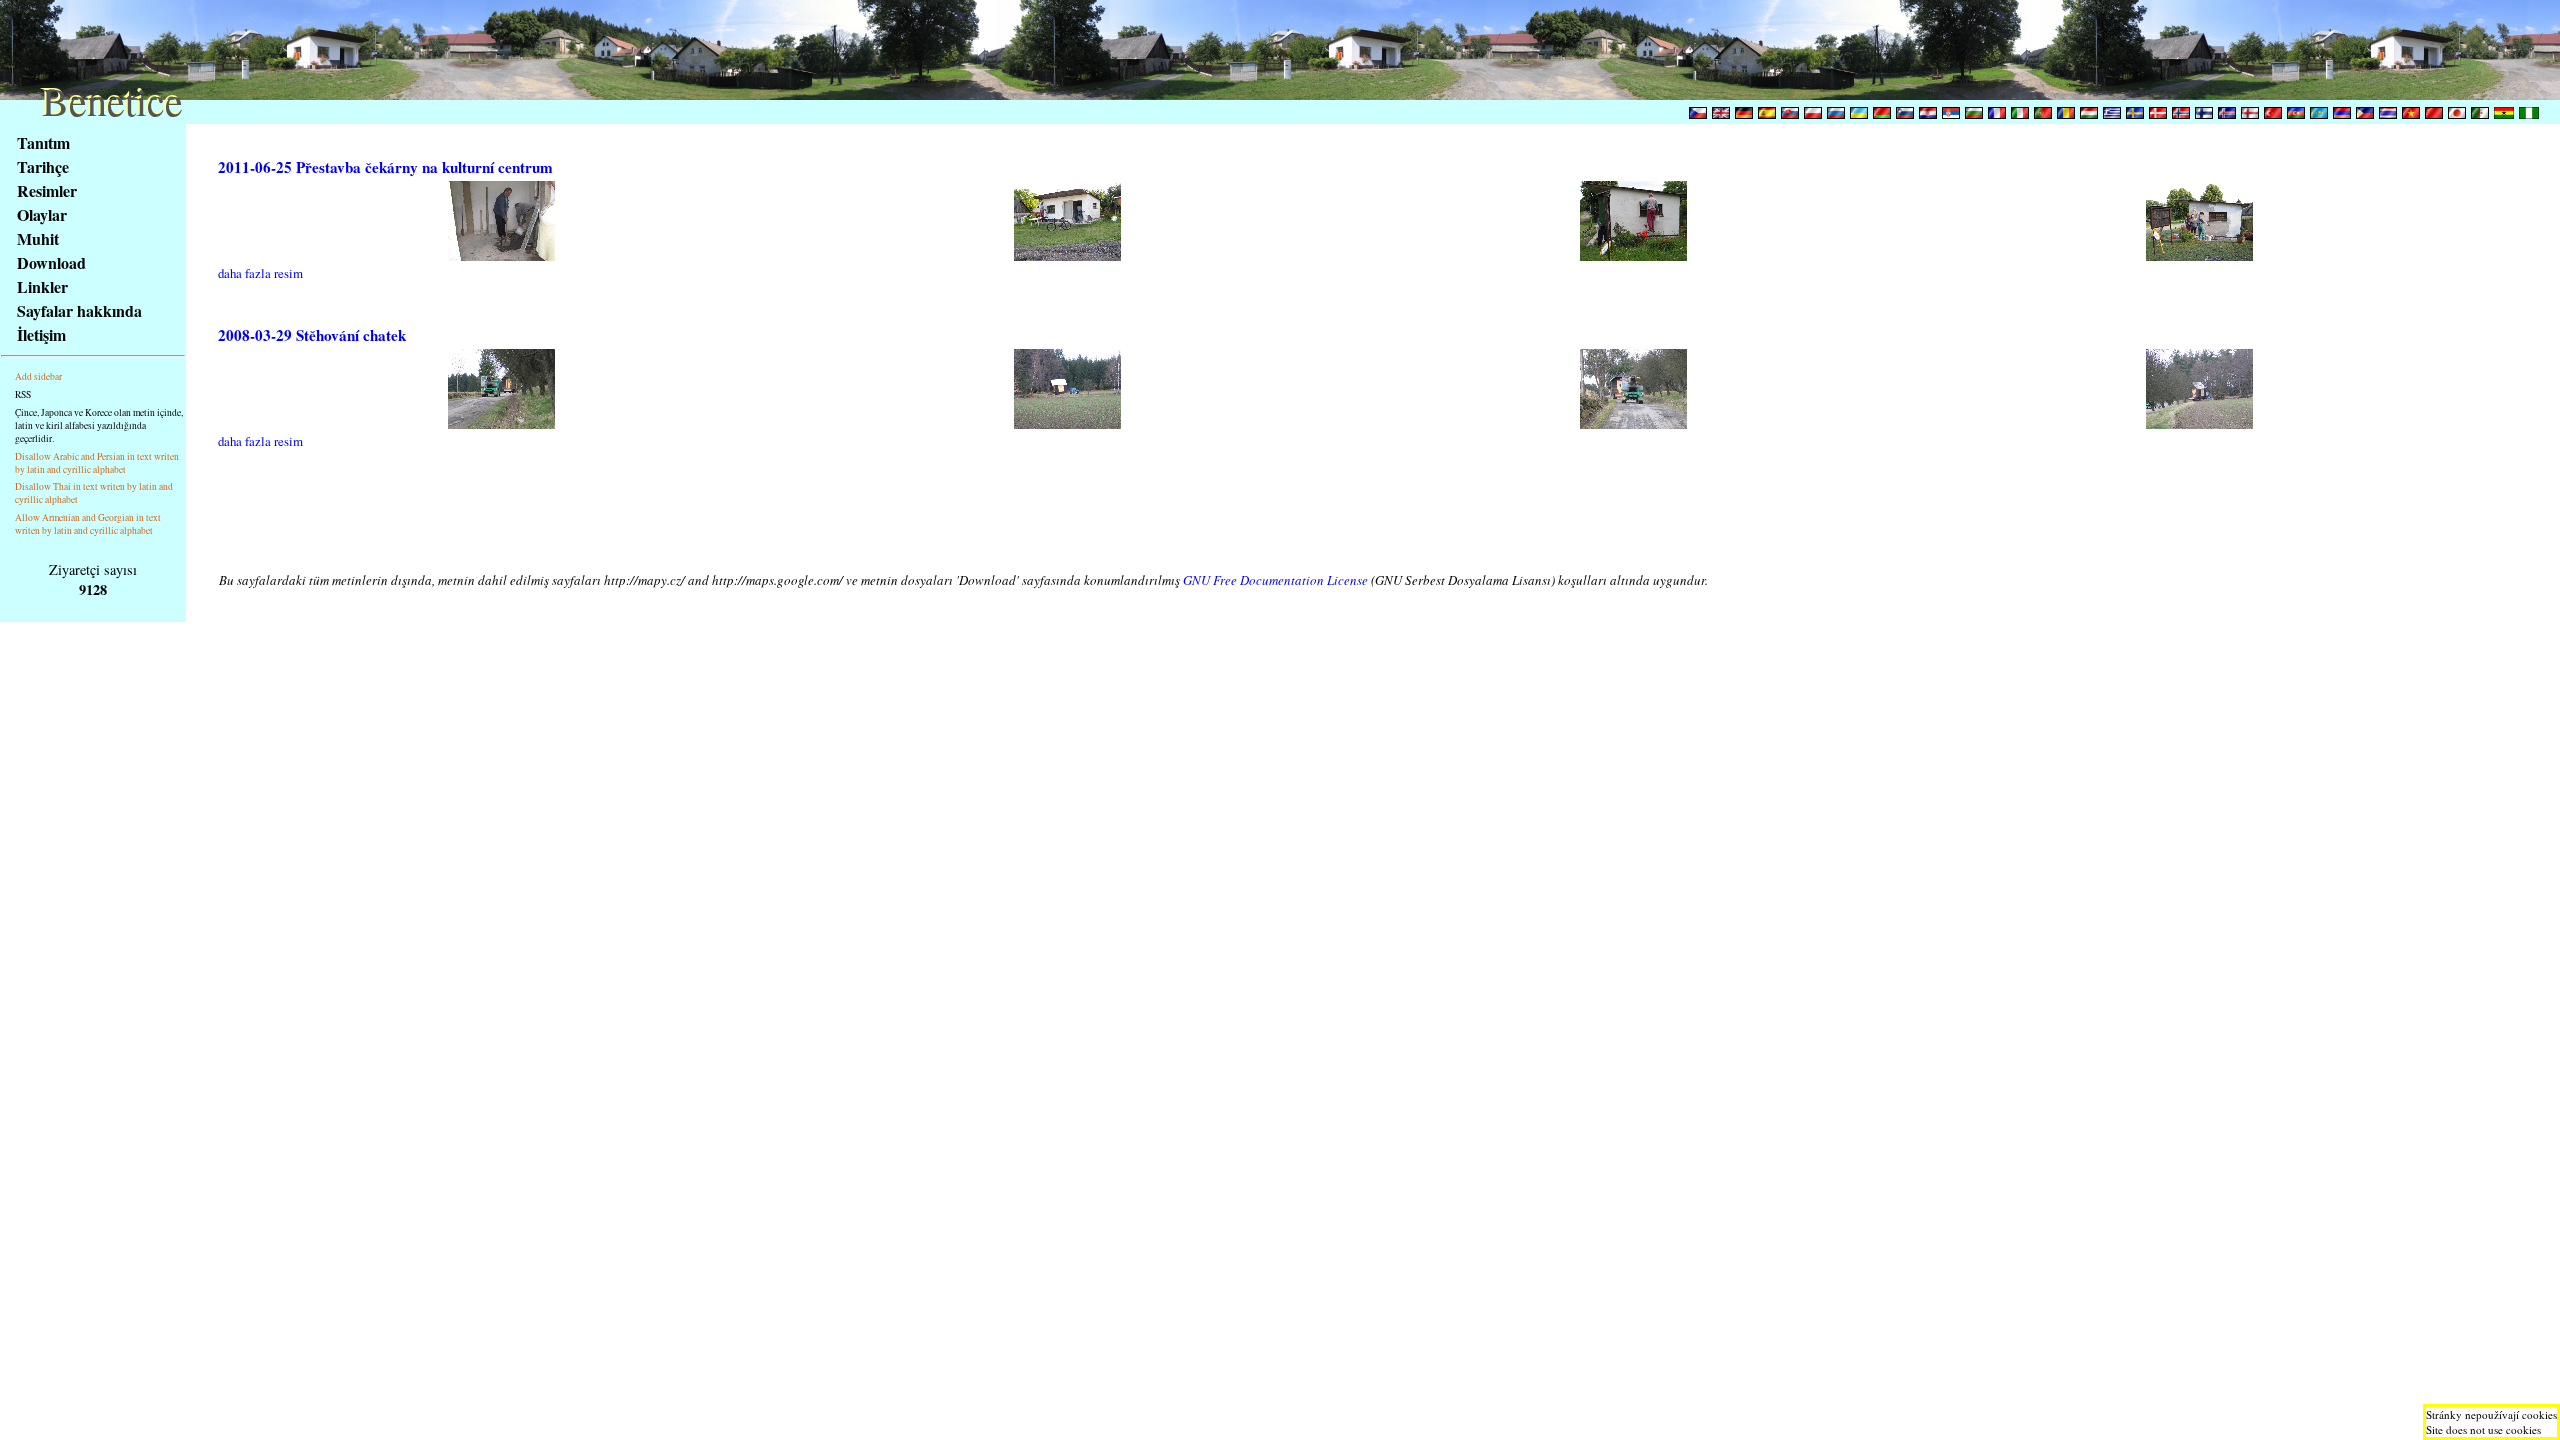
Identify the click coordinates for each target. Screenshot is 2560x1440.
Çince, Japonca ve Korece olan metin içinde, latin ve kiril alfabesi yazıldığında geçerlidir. (99, 425)
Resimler (47, 190)
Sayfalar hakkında (79, 310)
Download (51, 262)
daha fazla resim (260, 273)
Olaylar (42, 214)
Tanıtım (43, 142)
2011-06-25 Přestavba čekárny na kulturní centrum (385, 167)
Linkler (42, 286)
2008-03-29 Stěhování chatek (312, 335)
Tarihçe (43, 166)
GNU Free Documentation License (1275, 580)
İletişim (41, 334)
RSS (23, 394)
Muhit (38, 238)
